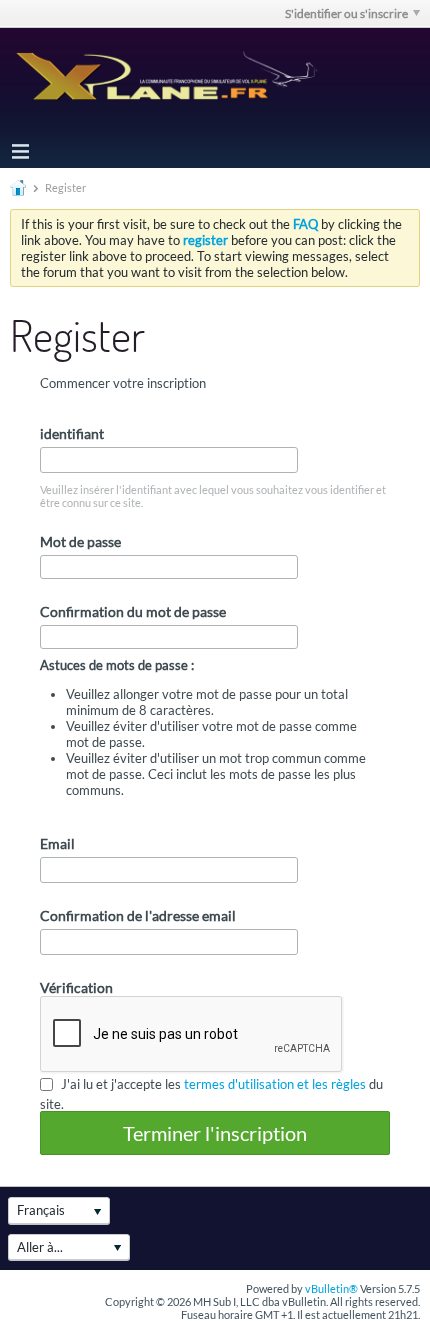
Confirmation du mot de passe (133, 611)
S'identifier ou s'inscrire (346, 13)
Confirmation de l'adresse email (138, 915)
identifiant (72, 433)
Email (57, 843)
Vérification (76, 987)
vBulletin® (331, 1288)
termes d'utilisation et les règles (275, 1084)
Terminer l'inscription (215, 1133)
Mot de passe (80, 541)
